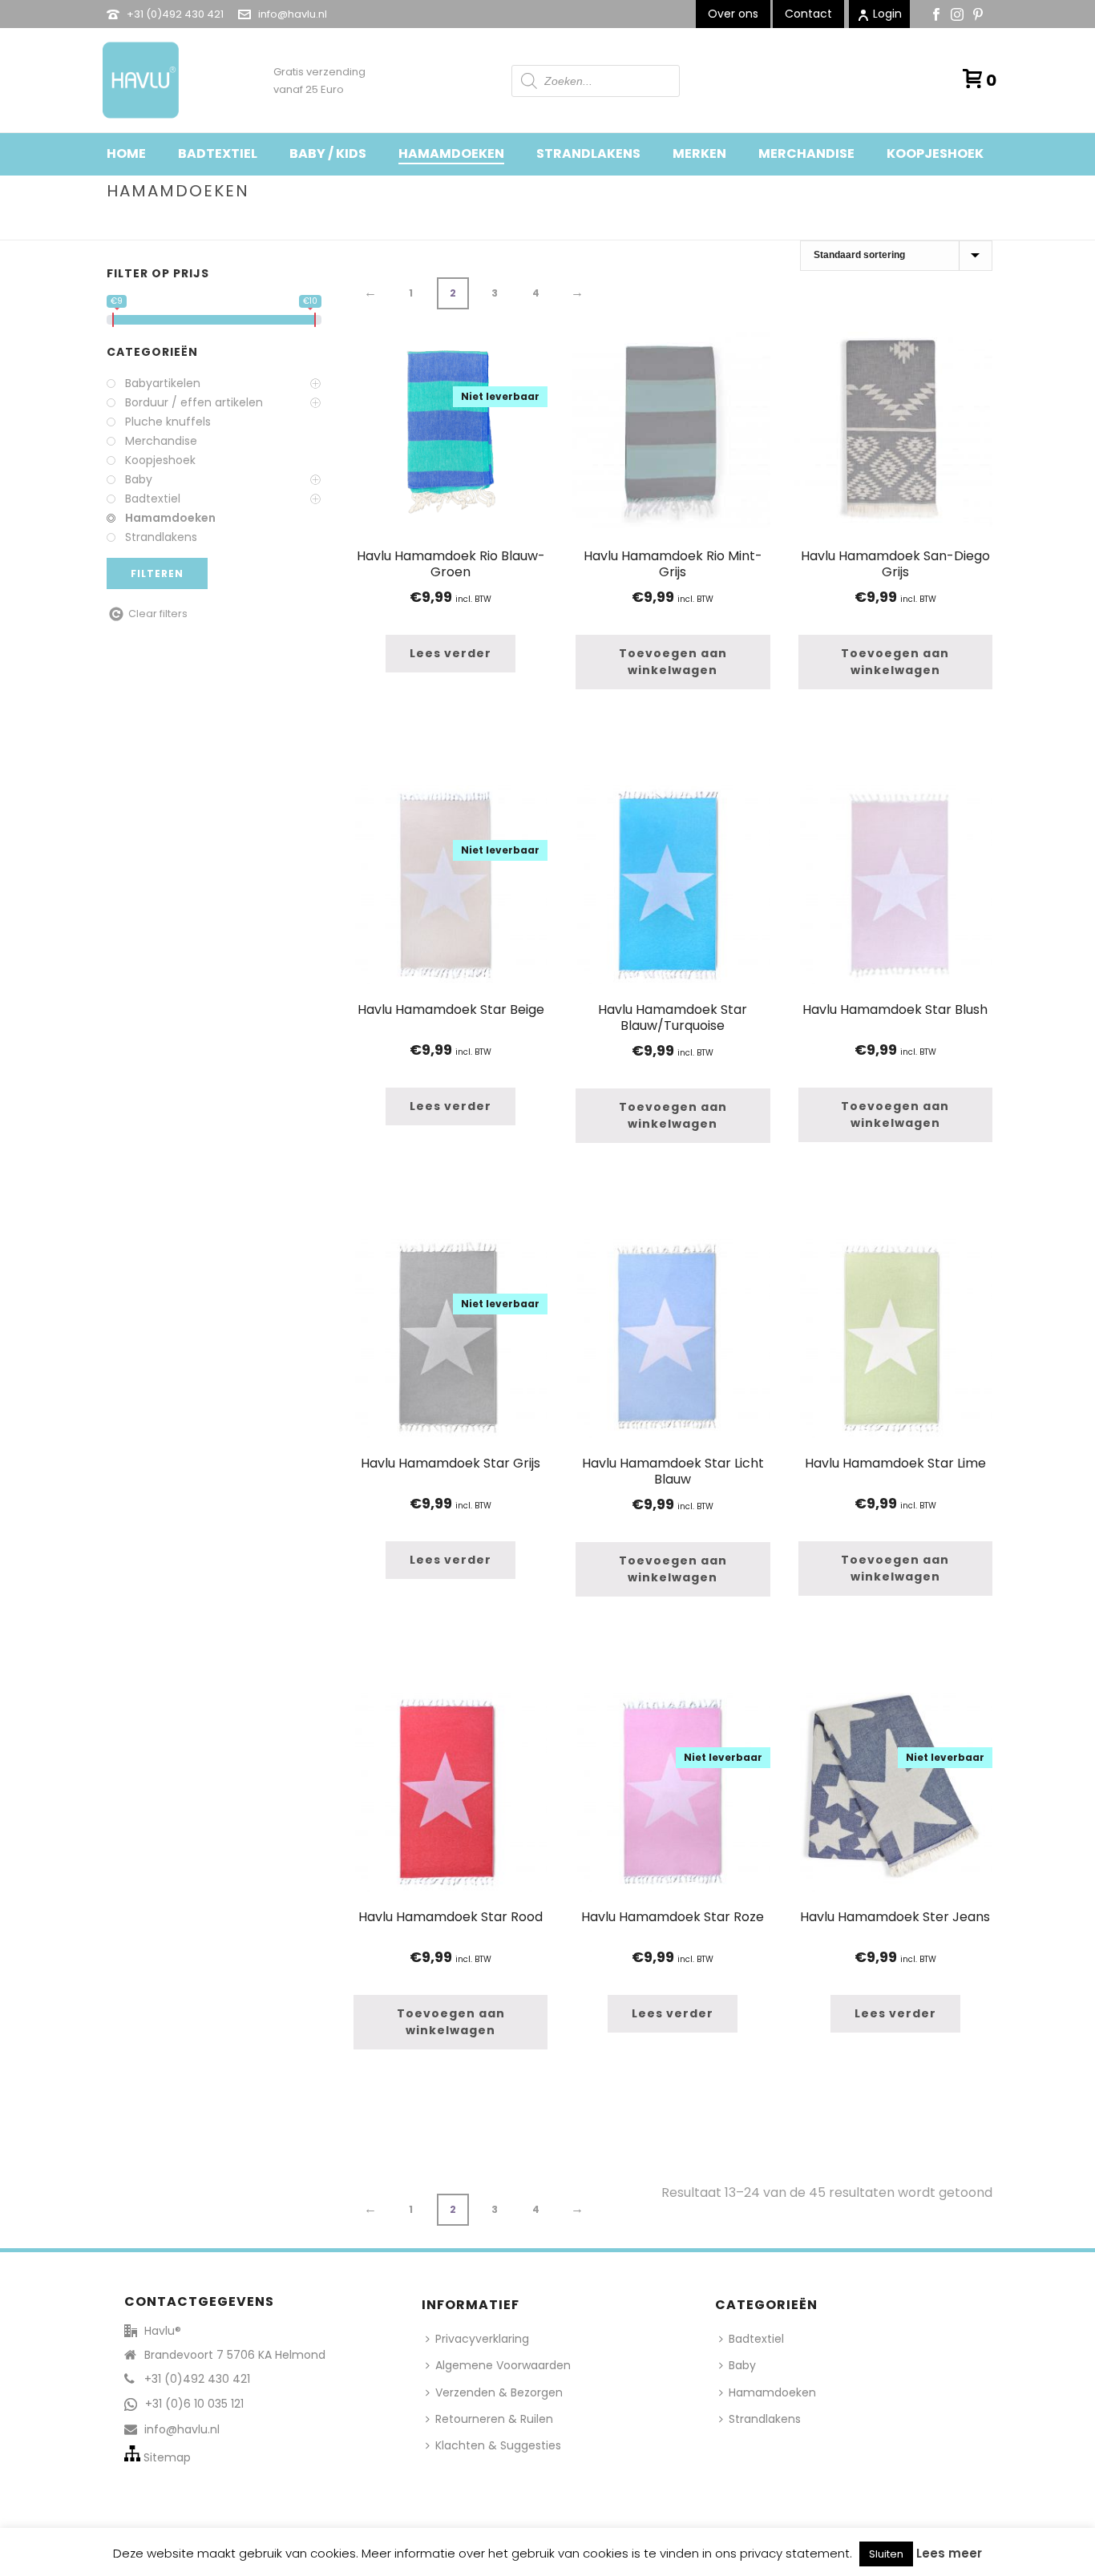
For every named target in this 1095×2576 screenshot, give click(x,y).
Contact (808, 14)
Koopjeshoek (935, 153)
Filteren (157, 573)
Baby (742, 2365)
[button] (673, 662)
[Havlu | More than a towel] (135, 80)
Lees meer (949, 2553)
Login (887, 14)
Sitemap (167, 2457)
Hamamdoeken (451, 153)
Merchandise (806, 153)
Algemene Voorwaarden (503, 2365)
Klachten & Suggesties (498, 2445)
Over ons (733, 14)
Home (126, 153)
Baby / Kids (328, 153)
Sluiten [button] (886, 2554)
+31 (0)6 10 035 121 (194, 2404)
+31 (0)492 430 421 (175, 14)
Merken (699, 153)
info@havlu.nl (293, 14)
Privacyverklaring (482, 2339)
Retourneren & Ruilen (494, 2419)
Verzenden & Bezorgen (499, 2392)
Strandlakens (588, 153)
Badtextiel (218, 153)
